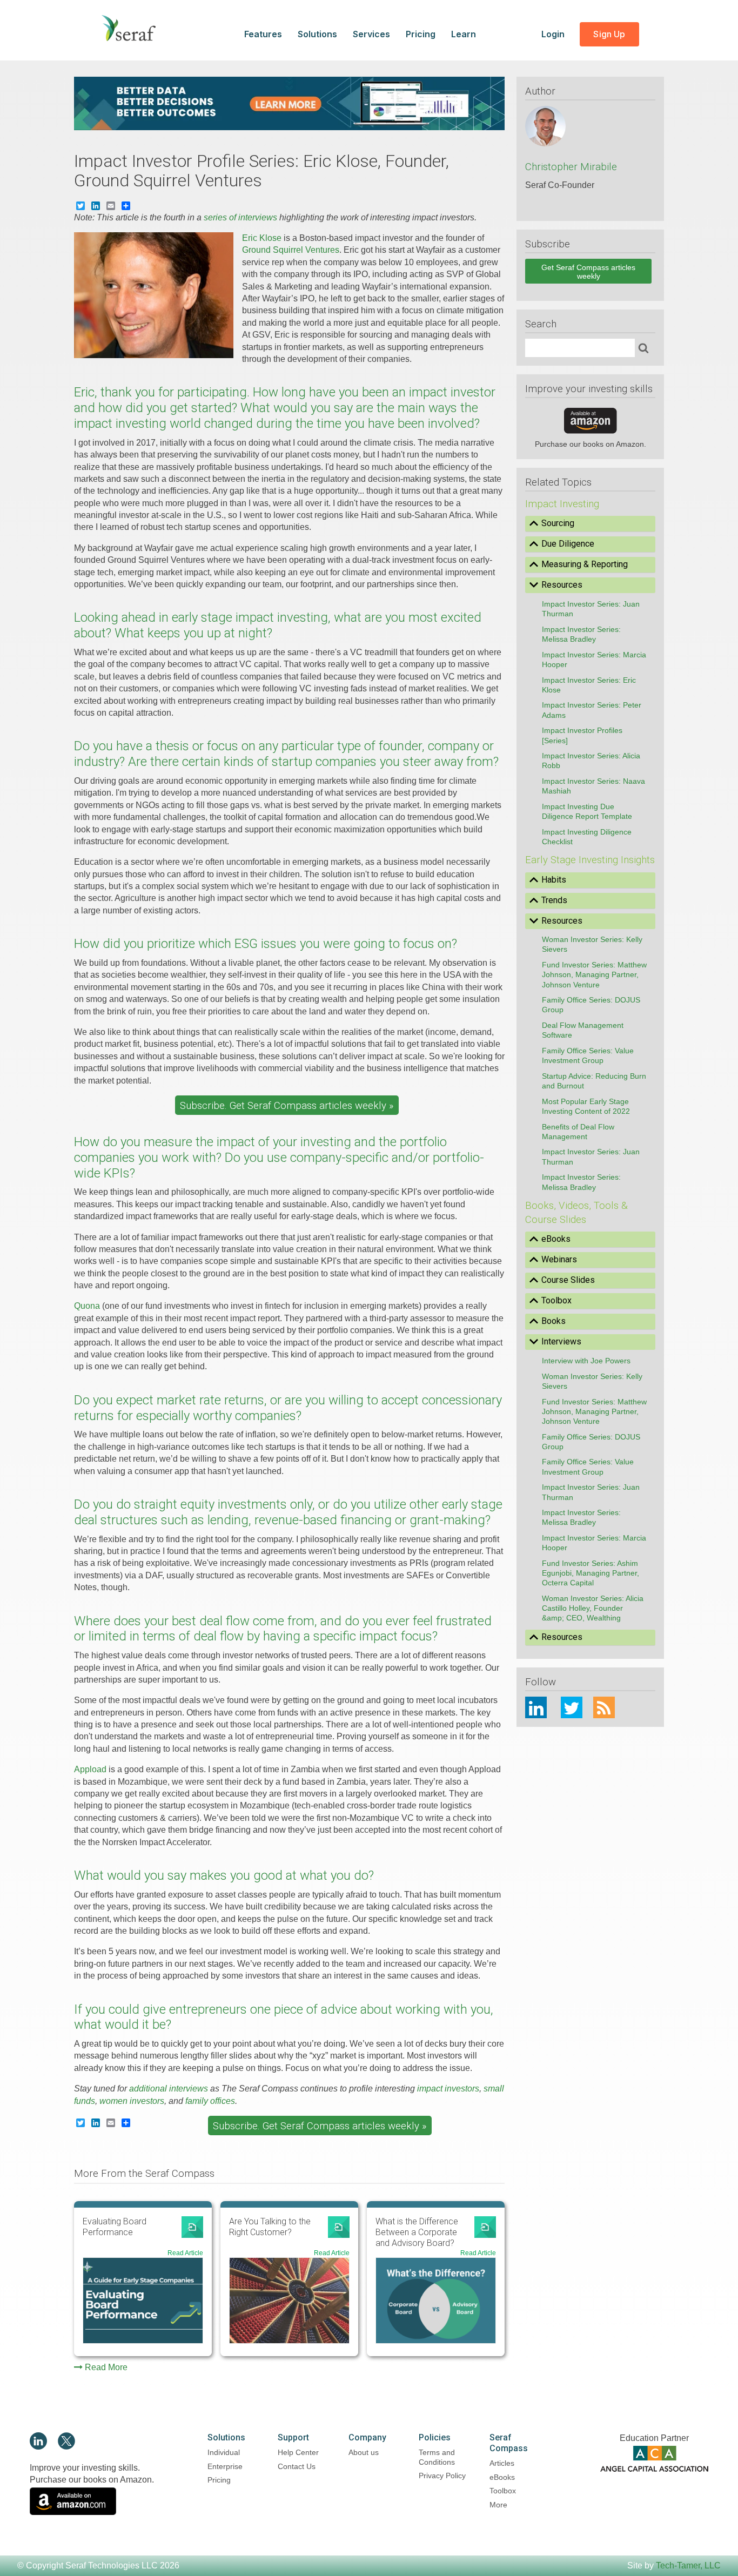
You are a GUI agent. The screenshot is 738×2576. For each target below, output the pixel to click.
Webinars (559, 1259)
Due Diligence (568, 544)
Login (554, 34)
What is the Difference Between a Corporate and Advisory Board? (417, 2232)
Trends (554, 900)
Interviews (561, 1341)
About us (364, 2452)
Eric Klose (262, 238)
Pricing (421, 34)
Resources (562, 585)
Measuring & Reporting (585, 564)
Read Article (185, 2253)
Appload (90, 1769)
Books (553, 1321)
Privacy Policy (442, 2476)
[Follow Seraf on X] (66, 2447)
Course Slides (568, 1280)
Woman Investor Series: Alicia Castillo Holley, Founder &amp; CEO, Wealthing (593, 1608)
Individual (224, 2452)
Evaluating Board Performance (115, 2227)
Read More (106, 2367)
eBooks (556, 1239)
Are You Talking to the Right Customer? (270, 2227)
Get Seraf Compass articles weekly (588, 272)
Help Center (298, 2452)
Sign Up (609, 34)
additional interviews (169, 2089)
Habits (554, 880)
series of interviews (240, 217)
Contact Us (297, 2466)
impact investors (448, 2089)
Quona (87, 1306)
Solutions (317, 34)
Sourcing (558, 523)
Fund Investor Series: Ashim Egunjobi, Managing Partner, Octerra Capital (591, 1573)
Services (371, 34)
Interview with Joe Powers (586, 1361)
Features (263, 34)
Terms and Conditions (437, 2457)
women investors (132, 2101)
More (498, 2505)
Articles (502, 2463)
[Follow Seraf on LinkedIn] (38, 2447)
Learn (464, 34)
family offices (210, 2101)
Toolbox (556, 1300)
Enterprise (225, 2466)
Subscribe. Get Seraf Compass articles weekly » (287, 1106)
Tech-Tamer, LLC (688, 2565)
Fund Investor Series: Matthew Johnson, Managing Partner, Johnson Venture (594, 974)
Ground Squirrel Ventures (291, 250)
